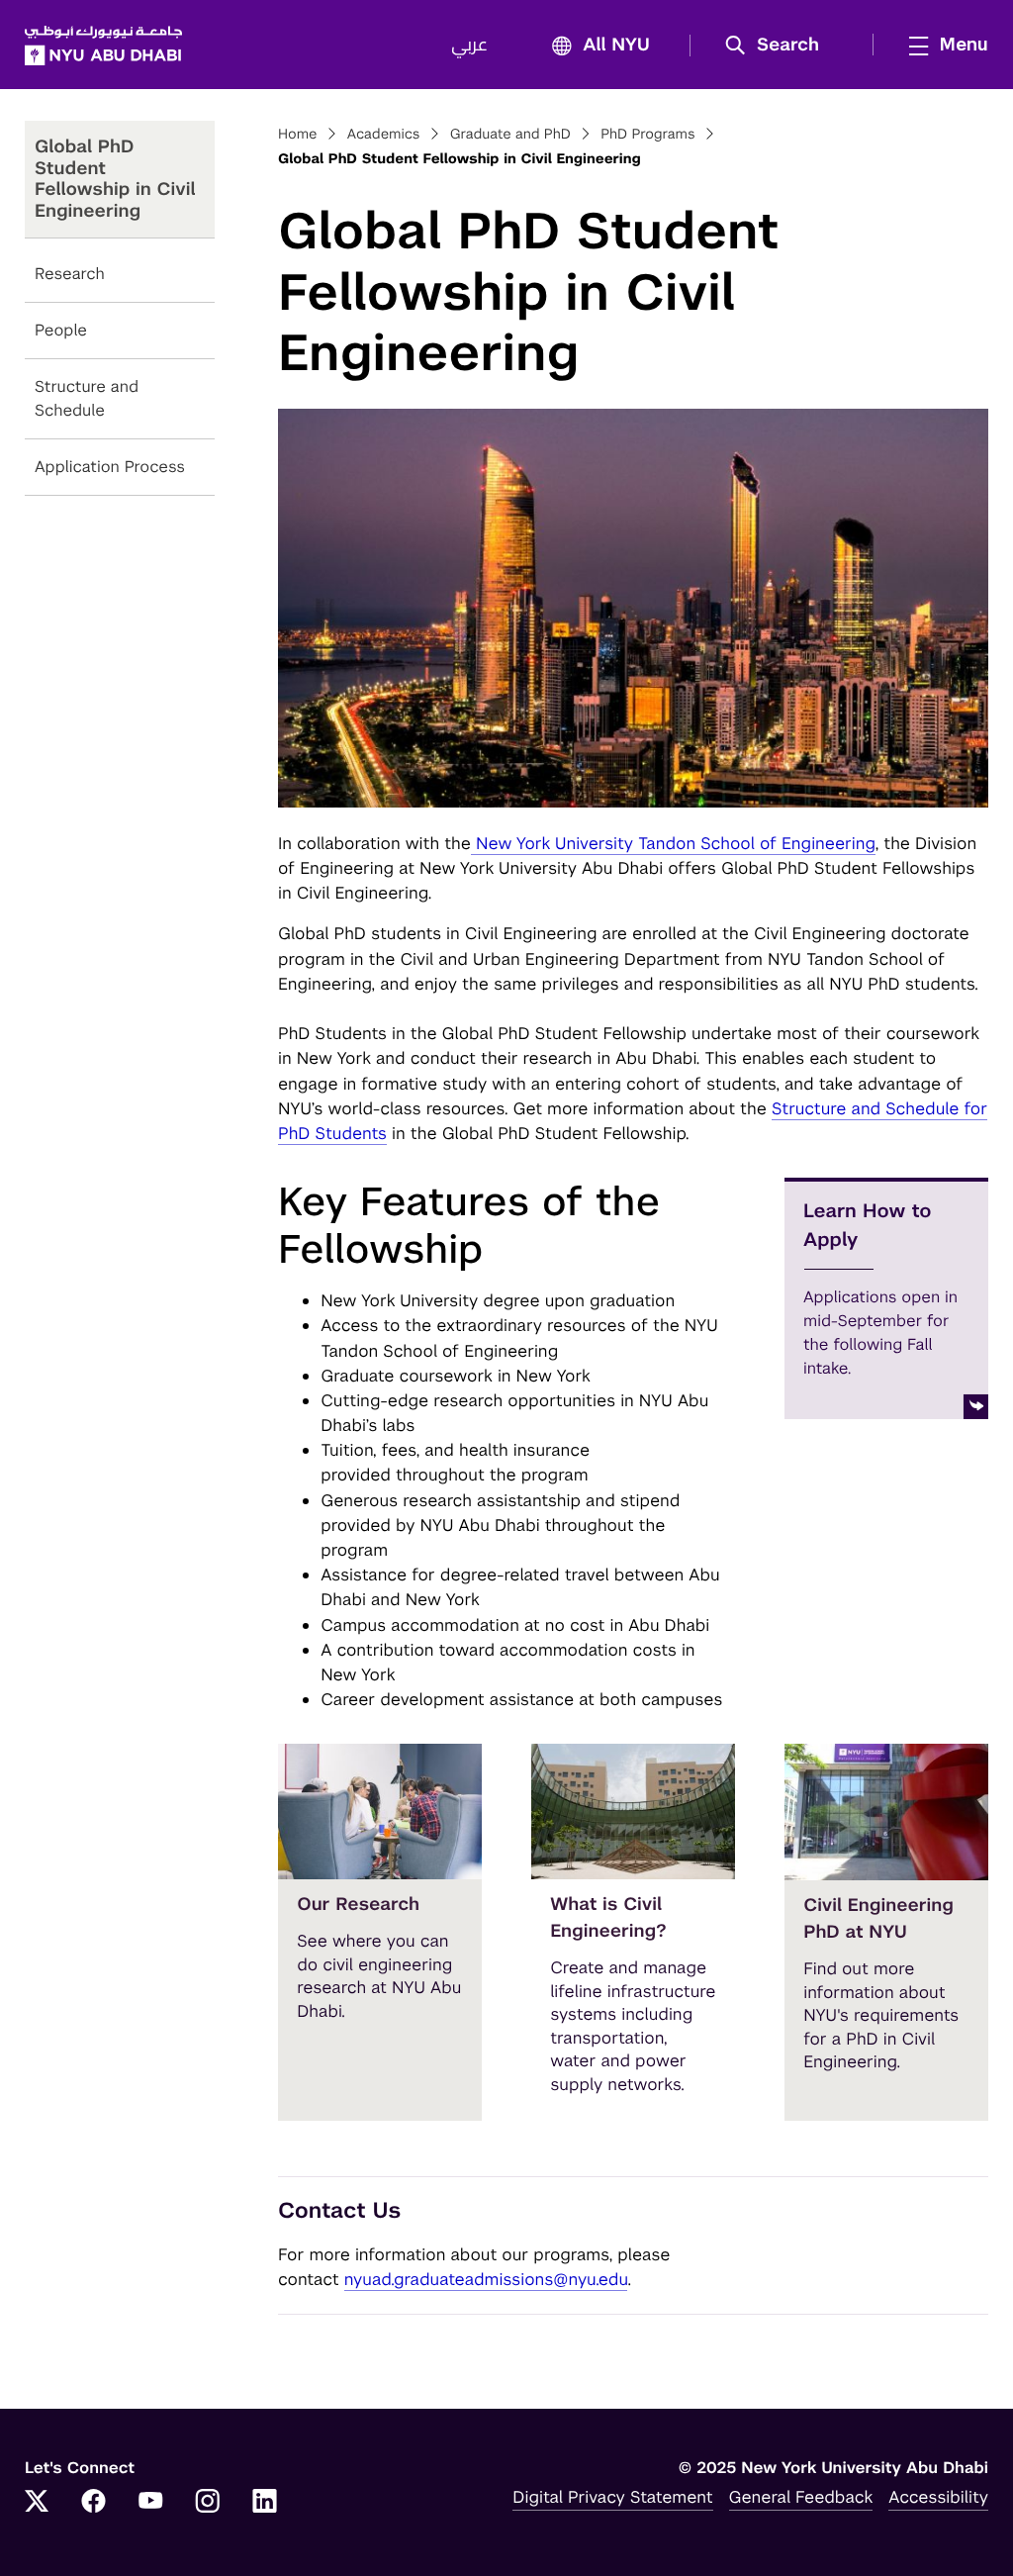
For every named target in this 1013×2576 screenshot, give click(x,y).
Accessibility (938, 2497)
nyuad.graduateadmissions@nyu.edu (486, 2279)
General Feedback (801, 2497)
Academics (384, 135)
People (61, 330)
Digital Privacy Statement (612, 2497)
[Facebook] (94, 2503)
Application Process (110, 467)
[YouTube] (150, 2503)
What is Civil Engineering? (608, 1918)
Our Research (358, 1905)
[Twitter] (37, 2503)
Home (298, 135)
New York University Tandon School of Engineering (673, 843)
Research (70, 274)
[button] (779, 46)
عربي (469, 46)
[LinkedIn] (265, 2503)
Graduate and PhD (510, 135)
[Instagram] (208, 2503)
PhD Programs (647, 135)
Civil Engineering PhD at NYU (878, 1919)
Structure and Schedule (87, 398)
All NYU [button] (616, 46)
